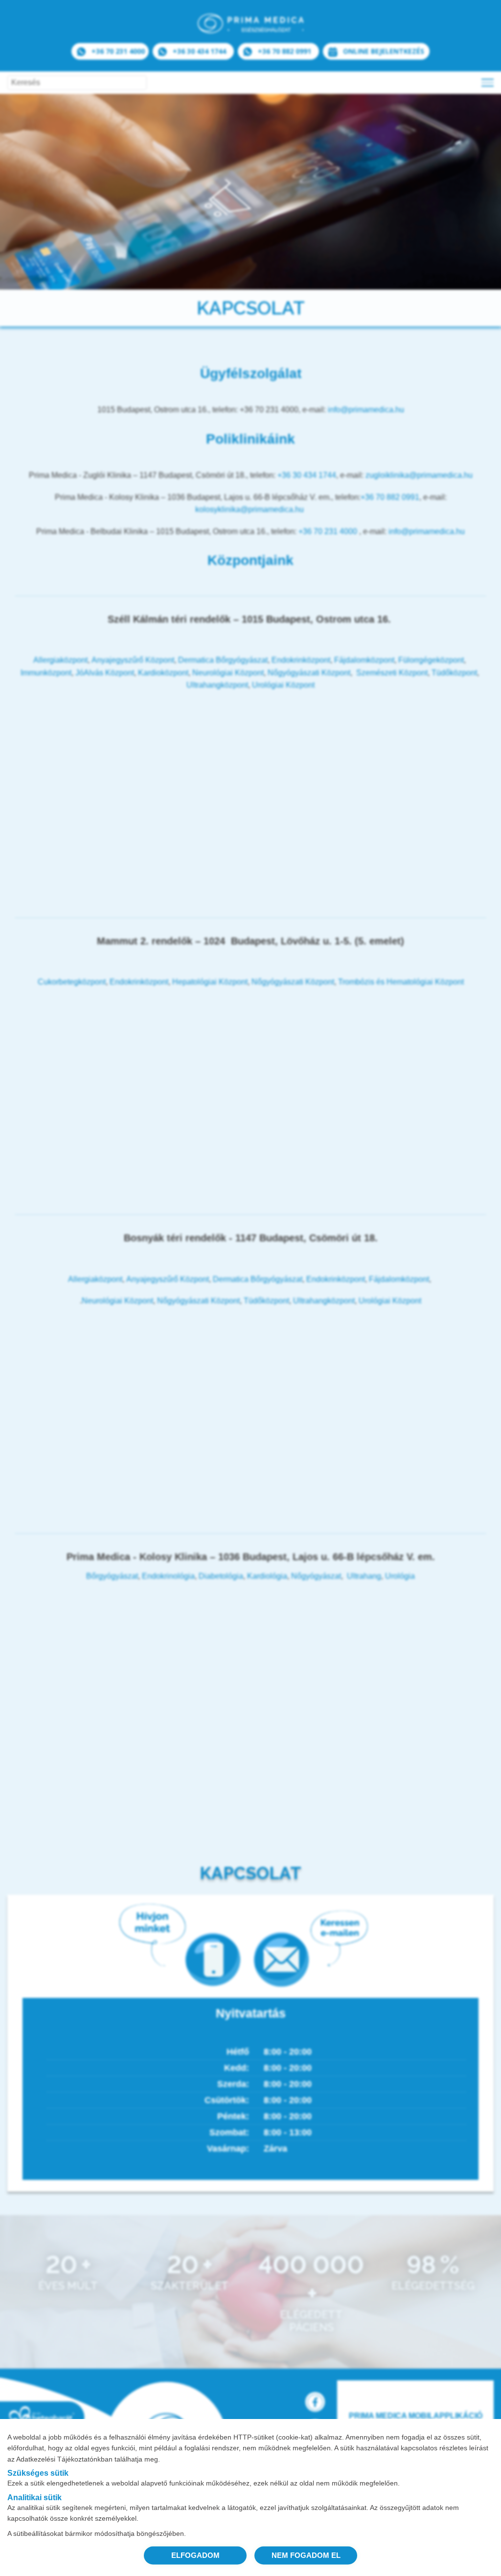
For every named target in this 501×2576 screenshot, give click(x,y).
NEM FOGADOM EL (306, 2555)
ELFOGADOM (195, 2555)
